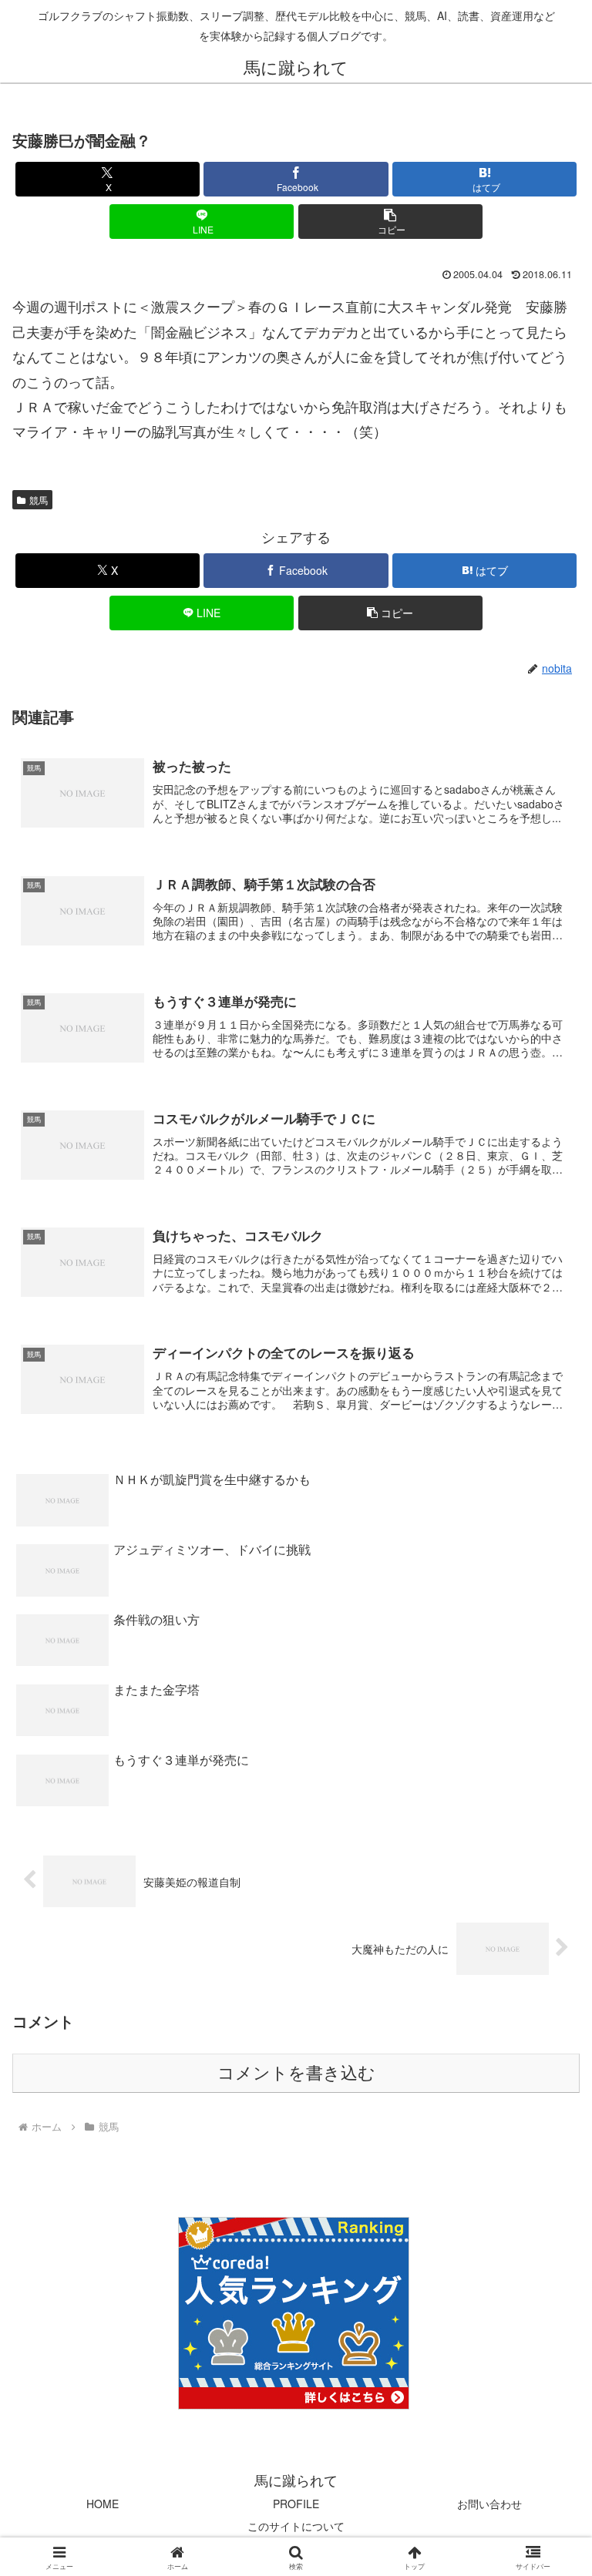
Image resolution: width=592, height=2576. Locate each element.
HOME (103, 2504)
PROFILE (296, 2504)
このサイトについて (296, 2526)
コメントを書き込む (296, 2073)
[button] (390, 222)
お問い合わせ (489, 2504)
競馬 (39, 500)
